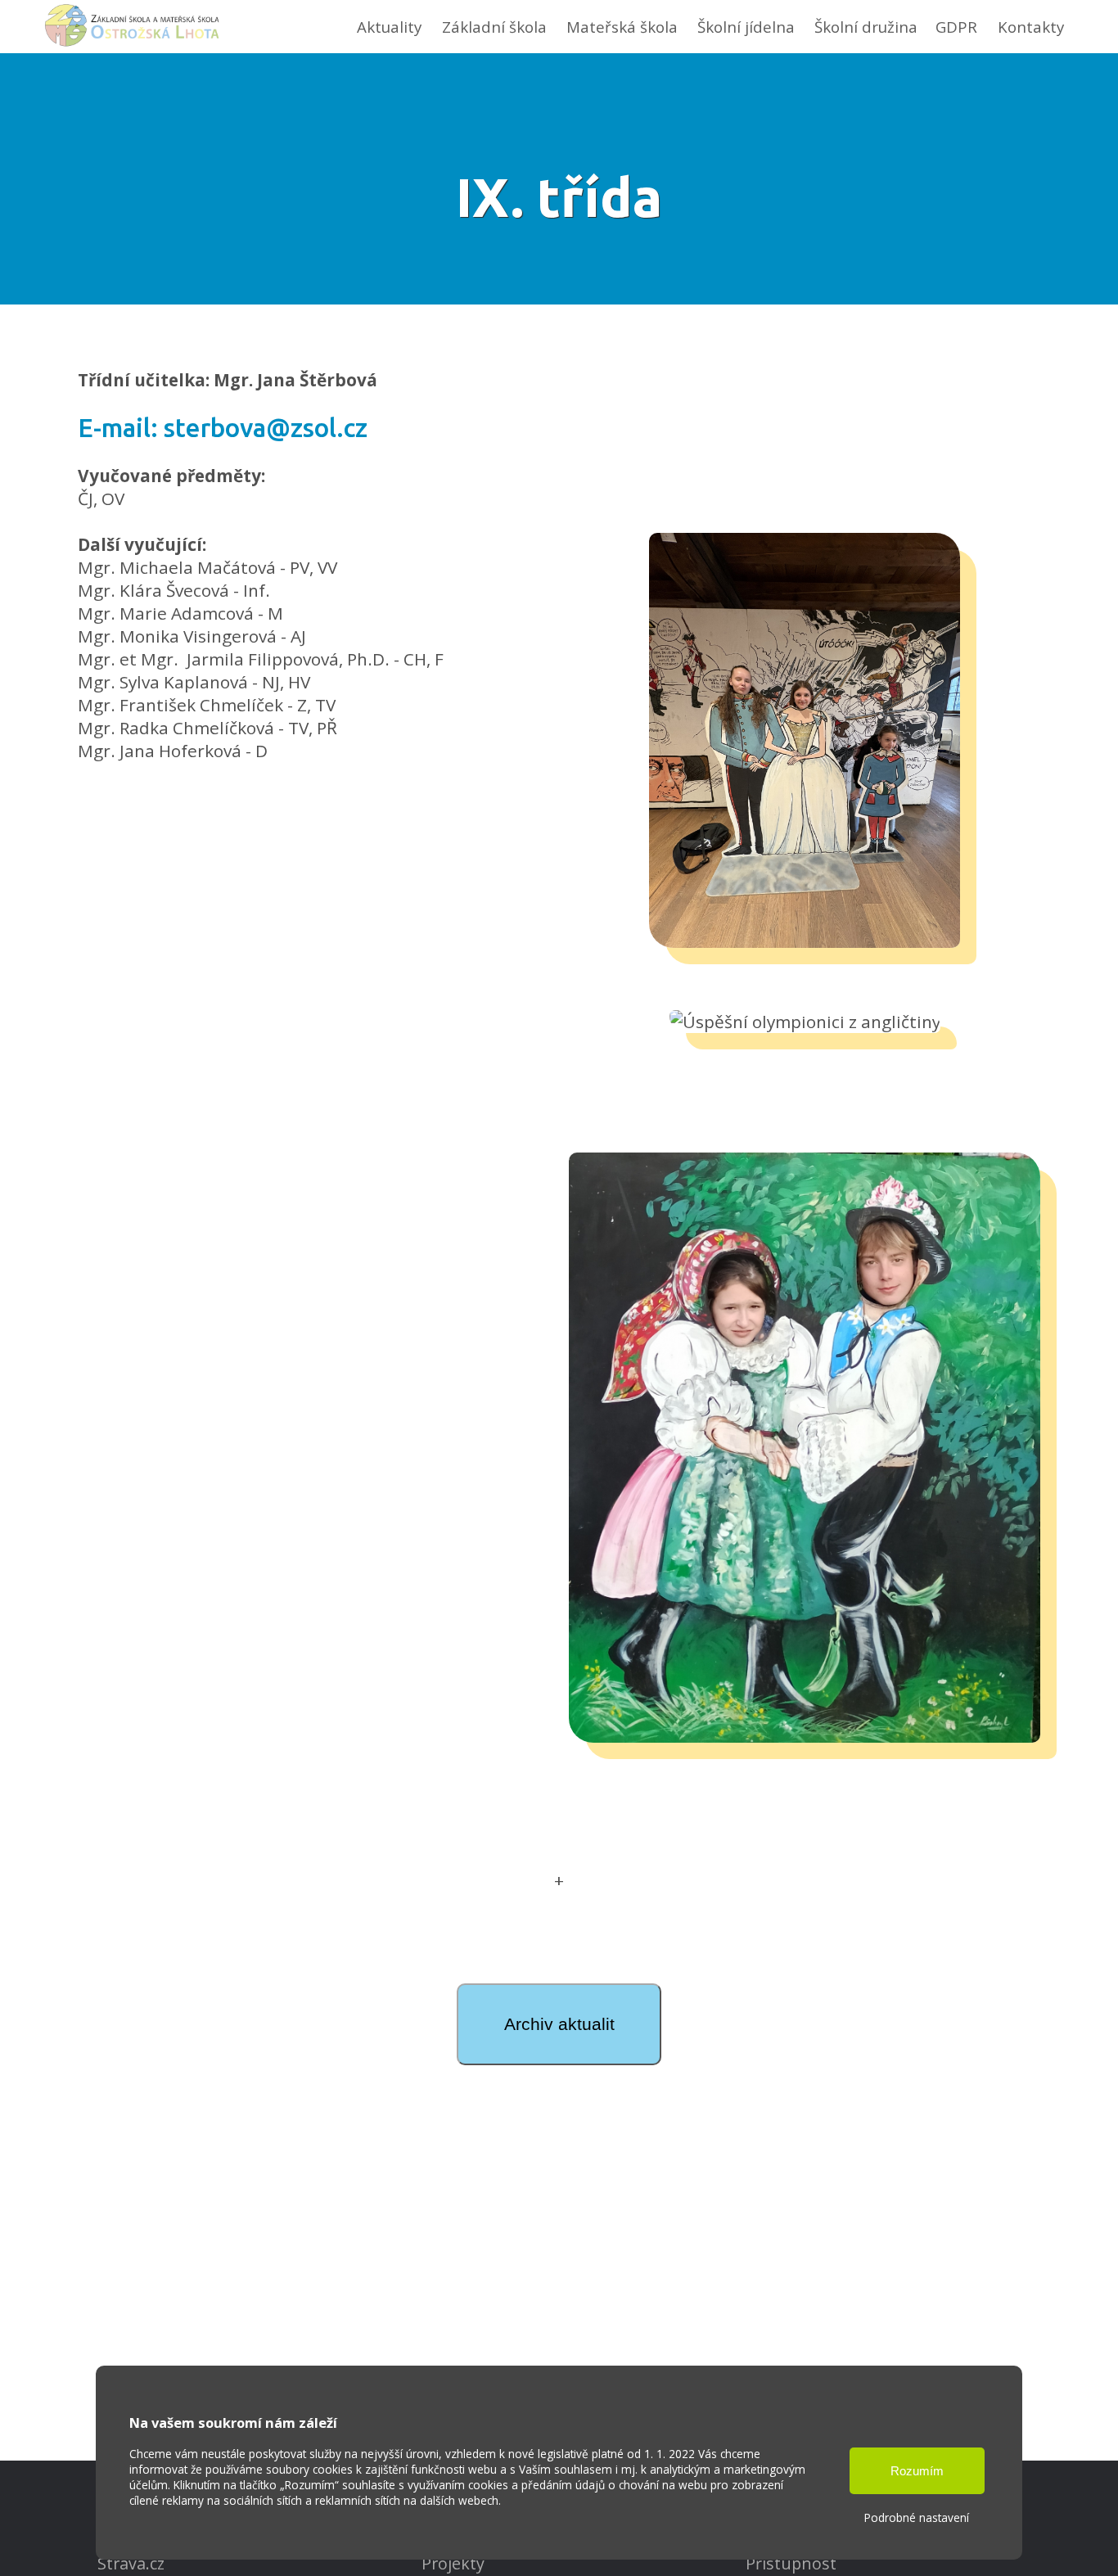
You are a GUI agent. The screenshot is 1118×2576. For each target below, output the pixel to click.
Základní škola (494, 27)
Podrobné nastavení (917, 2517)
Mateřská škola (622, 27)
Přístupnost (791, 2563)
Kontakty (1031, 27)
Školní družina (866, 27)
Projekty (453, 2563)
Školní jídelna (746, 27)
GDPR (956, 27)
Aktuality (389, 27)
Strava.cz (131, 2563)
